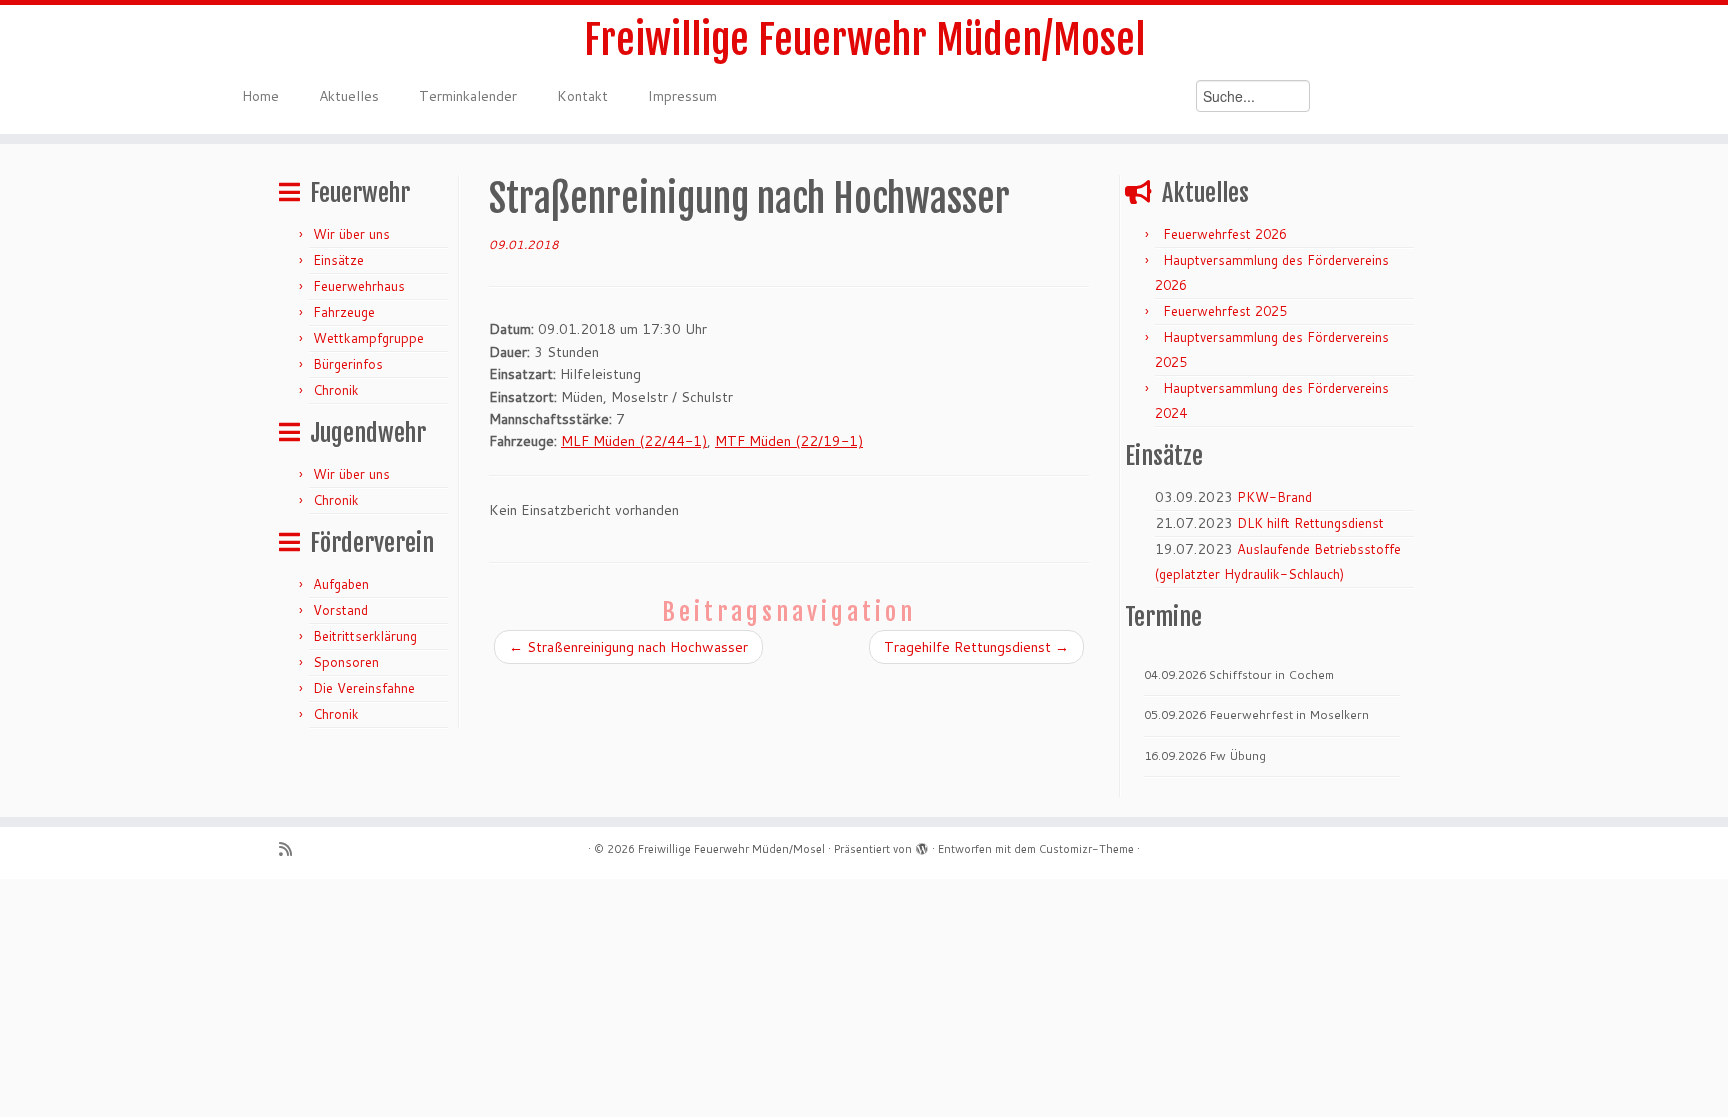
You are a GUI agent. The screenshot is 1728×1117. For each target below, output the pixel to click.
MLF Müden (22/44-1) (634, 441)
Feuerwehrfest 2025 (1225, 311)
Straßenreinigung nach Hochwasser (628, 647)
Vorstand (340, 610)
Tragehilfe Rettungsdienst (976, 647)
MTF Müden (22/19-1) (789, 441)
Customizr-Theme (1086, 849)
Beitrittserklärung (365, 636)
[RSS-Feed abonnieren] (292, 849)
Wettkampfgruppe (368, 338)
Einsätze (338, 260)
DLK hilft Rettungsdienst (1310, 523)
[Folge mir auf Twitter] (317, 849)
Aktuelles (349, 96)
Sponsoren (346, 662)
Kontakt (582, 96)
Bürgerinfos (348, 364)
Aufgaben (341, 584)
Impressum (682, 96)
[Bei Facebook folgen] (342, 849)
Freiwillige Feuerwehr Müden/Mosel (864, 40)
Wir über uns (351, 234)
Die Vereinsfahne (364, 688)
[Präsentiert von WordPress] (922, 845)
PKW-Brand (1274, 497)
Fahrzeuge (344, 312)
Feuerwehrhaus (359, 286)
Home (260, 96)
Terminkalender (468, 96)
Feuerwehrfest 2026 (1225, 234)
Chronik (336, 390)
